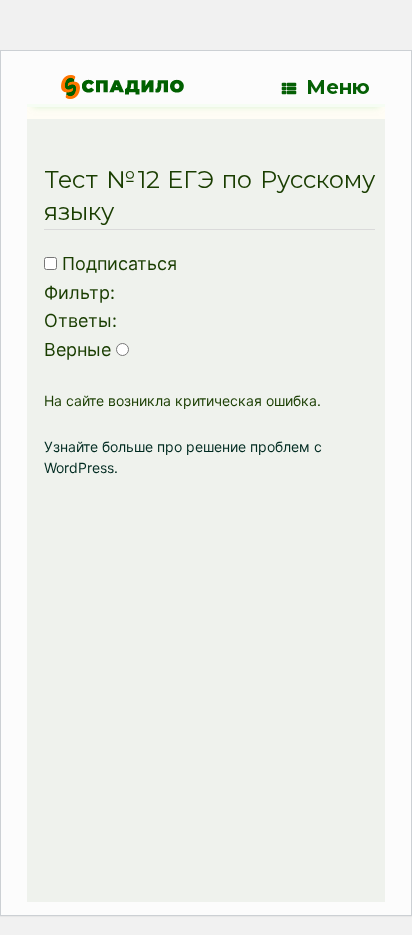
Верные (77, 349)
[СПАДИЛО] (122, 86)
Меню (338, 87)
